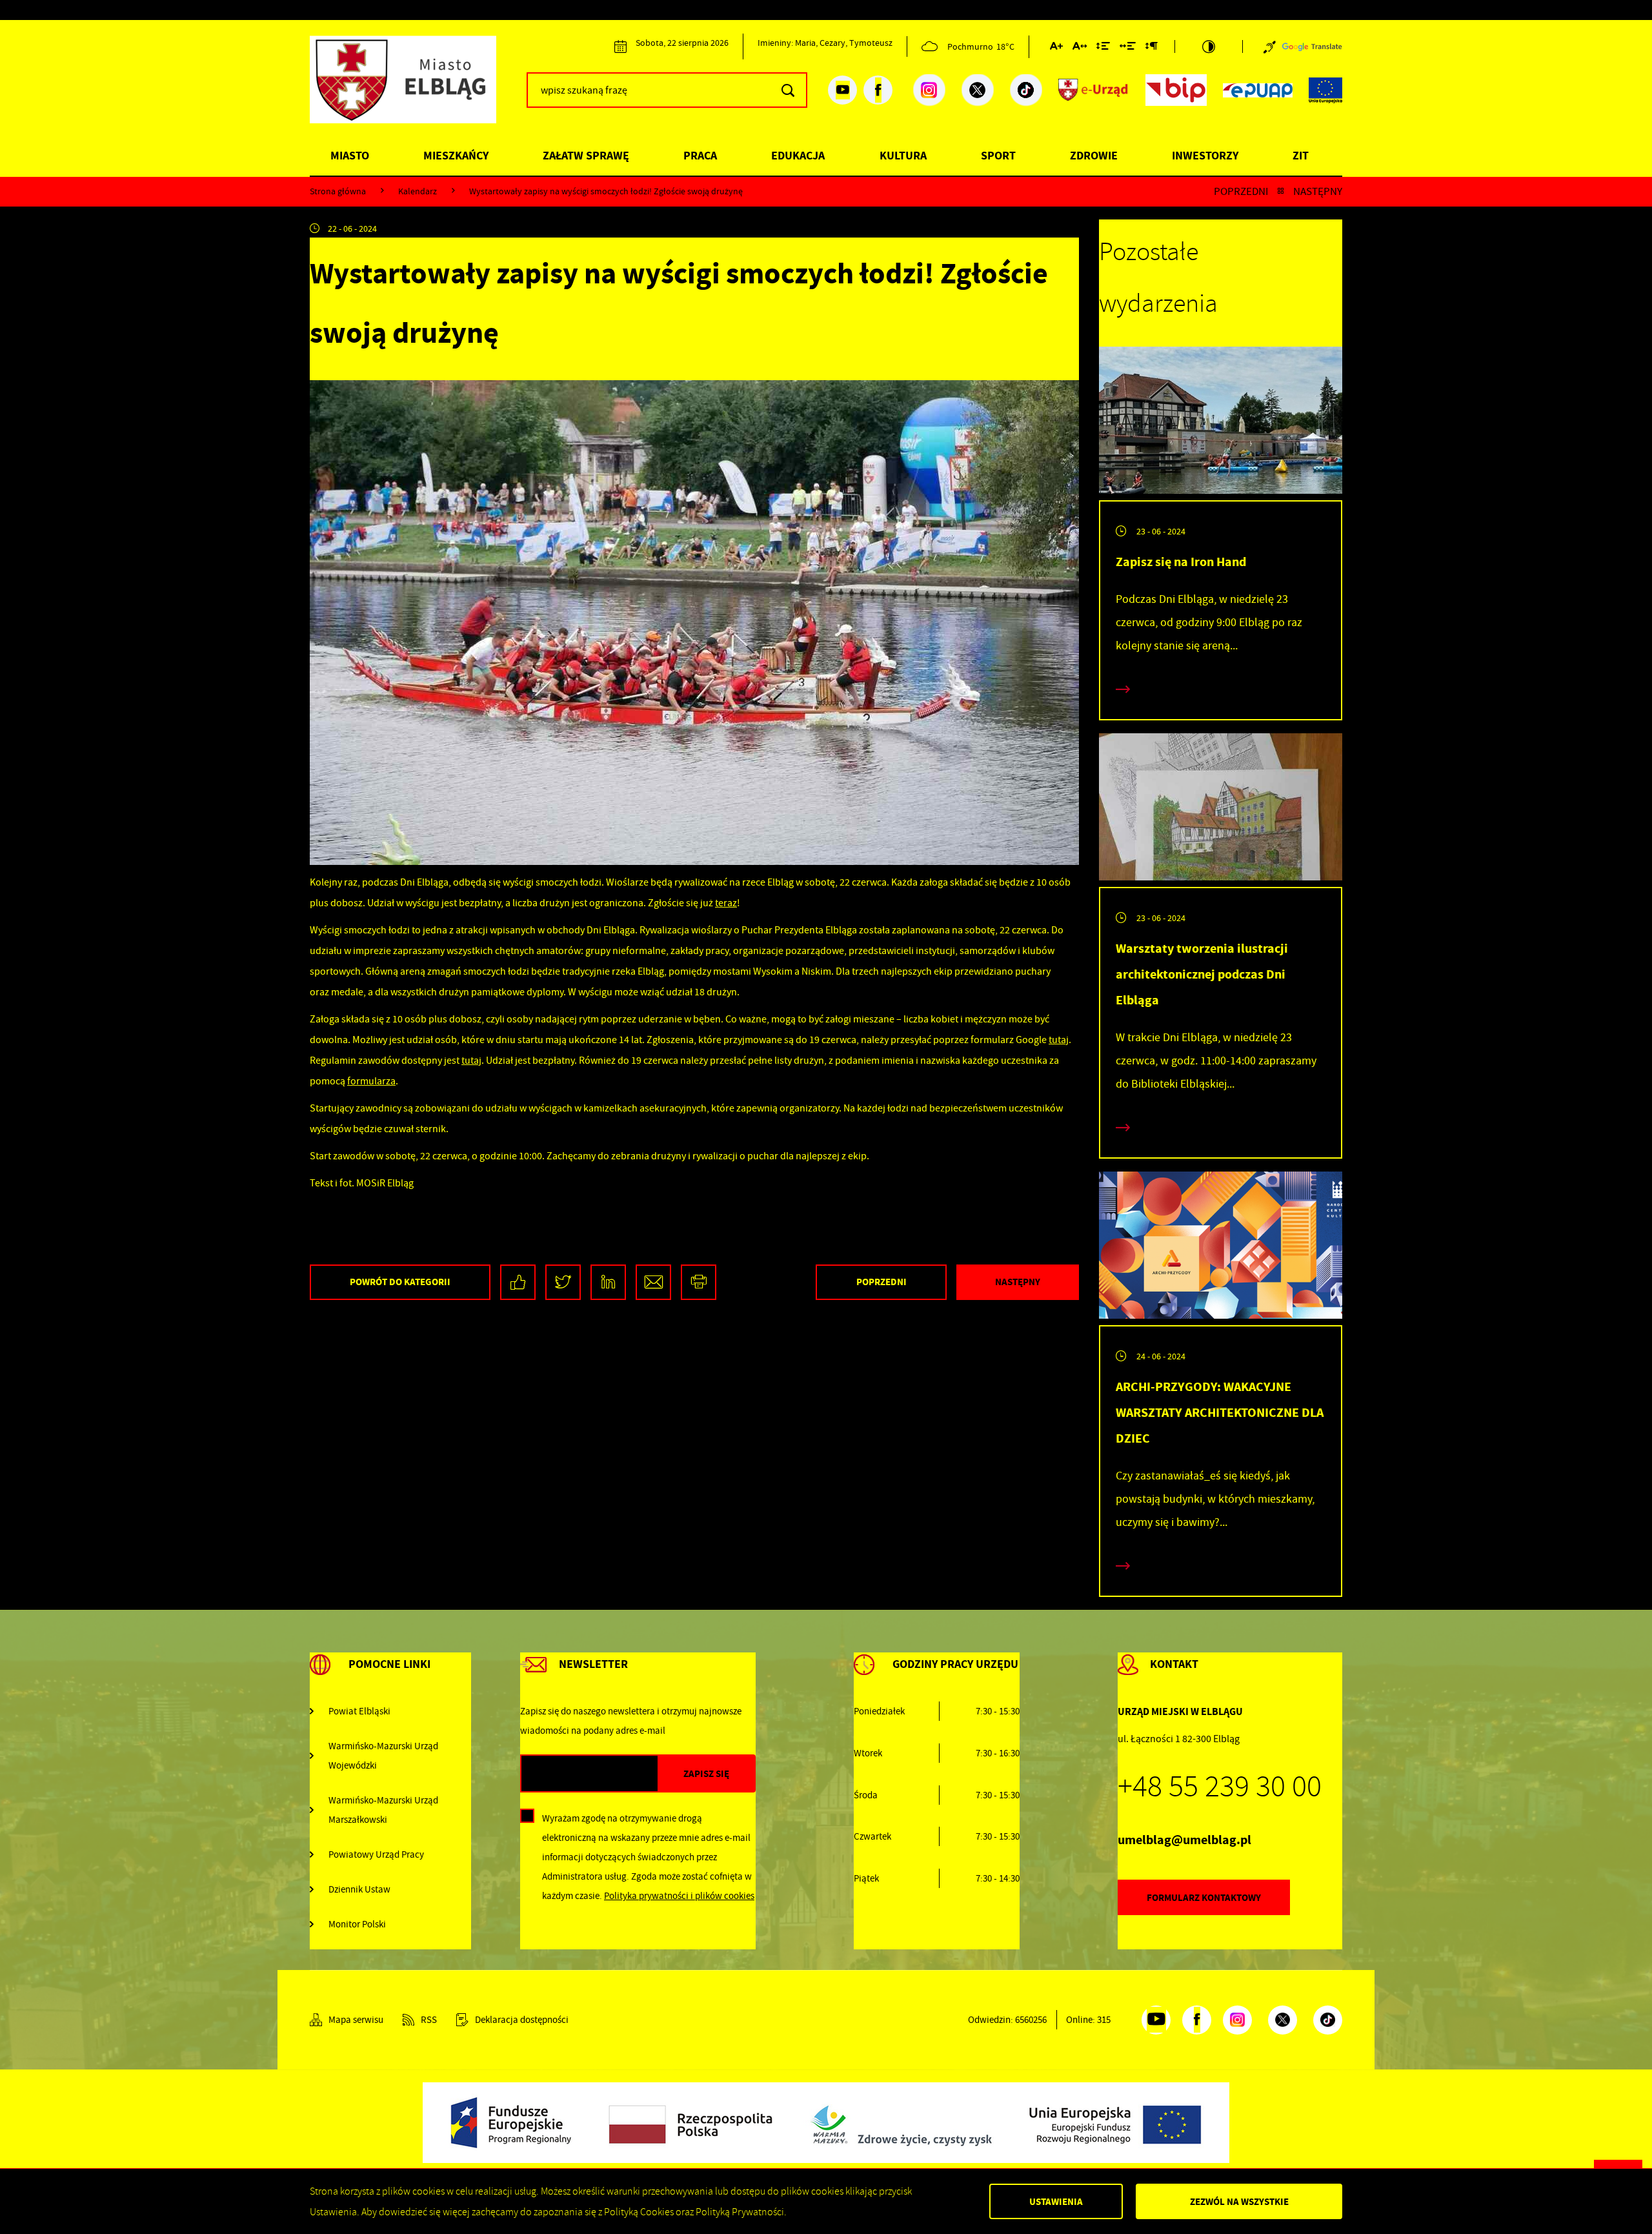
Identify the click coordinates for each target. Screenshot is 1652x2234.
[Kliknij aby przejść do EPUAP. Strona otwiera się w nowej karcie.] (1258, 90)
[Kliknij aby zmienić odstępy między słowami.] (1128, 48)
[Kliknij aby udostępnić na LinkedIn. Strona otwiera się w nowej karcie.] (608, 1282)
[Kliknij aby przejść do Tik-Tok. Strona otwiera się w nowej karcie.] (1026, 90)
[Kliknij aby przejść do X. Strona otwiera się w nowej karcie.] (978, 90)
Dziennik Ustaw (359, 1889)
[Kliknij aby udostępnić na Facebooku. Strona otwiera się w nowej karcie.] (518, 1282)
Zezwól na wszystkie (1239, 2202)
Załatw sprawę (586, 156)
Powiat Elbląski (359, 1711)
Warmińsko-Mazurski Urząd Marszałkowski (383, 1810)
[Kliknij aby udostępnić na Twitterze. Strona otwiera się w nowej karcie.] (563, 1282)
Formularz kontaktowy (1204, 1898)
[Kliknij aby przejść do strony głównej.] (413, 88)
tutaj (1059, 1040)
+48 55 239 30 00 (1220, 1787)
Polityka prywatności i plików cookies (679, 1896)
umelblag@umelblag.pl (1184, 1840)
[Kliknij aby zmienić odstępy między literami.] (1080, 48)
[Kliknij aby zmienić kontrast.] (1209, 46)
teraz (726, 903)
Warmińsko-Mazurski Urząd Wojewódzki (383, 1756)
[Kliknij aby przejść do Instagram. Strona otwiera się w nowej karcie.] (929, 90)
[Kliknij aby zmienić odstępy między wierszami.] (1103, 48)
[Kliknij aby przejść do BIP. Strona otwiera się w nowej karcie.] (1176, 90)
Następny (1318, 191)
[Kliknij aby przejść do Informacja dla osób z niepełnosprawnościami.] (1270, 46)
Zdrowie (1094, 156)
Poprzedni (1241, 191)
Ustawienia (1056, 2202)
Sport (998, 156)
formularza (371, 1081)
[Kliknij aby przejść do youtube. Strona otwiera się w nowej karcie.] (842, 90)
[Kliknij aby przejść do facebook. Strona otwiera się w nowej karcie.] (878, 90)
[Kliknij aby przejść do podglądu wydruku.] (699, 1282)
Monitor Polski (357, 1924)
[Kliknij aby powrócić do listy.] (1281, 191)
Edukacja (798, 156)
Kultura (903, 156)
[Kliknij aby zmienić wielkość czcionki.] (1056, 48)
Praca (700, 156)
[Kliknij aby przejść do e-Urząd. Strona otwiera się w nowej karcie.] (1094, 90)
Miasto (350, 156)
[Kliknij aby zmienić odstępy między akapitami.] (1151, 48)
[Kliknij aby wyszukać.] (788, 90)
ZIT (1301, 156)
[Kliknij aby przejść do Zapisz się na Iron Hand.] (1221, 423)
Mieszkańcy (456, 156)
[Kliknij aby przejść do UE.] (1325, 90)
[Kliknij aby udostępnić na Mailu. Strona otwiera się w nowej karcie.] (653, 1282)
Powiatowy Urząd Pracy (376, 1854)
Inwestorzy (1205, 156)
